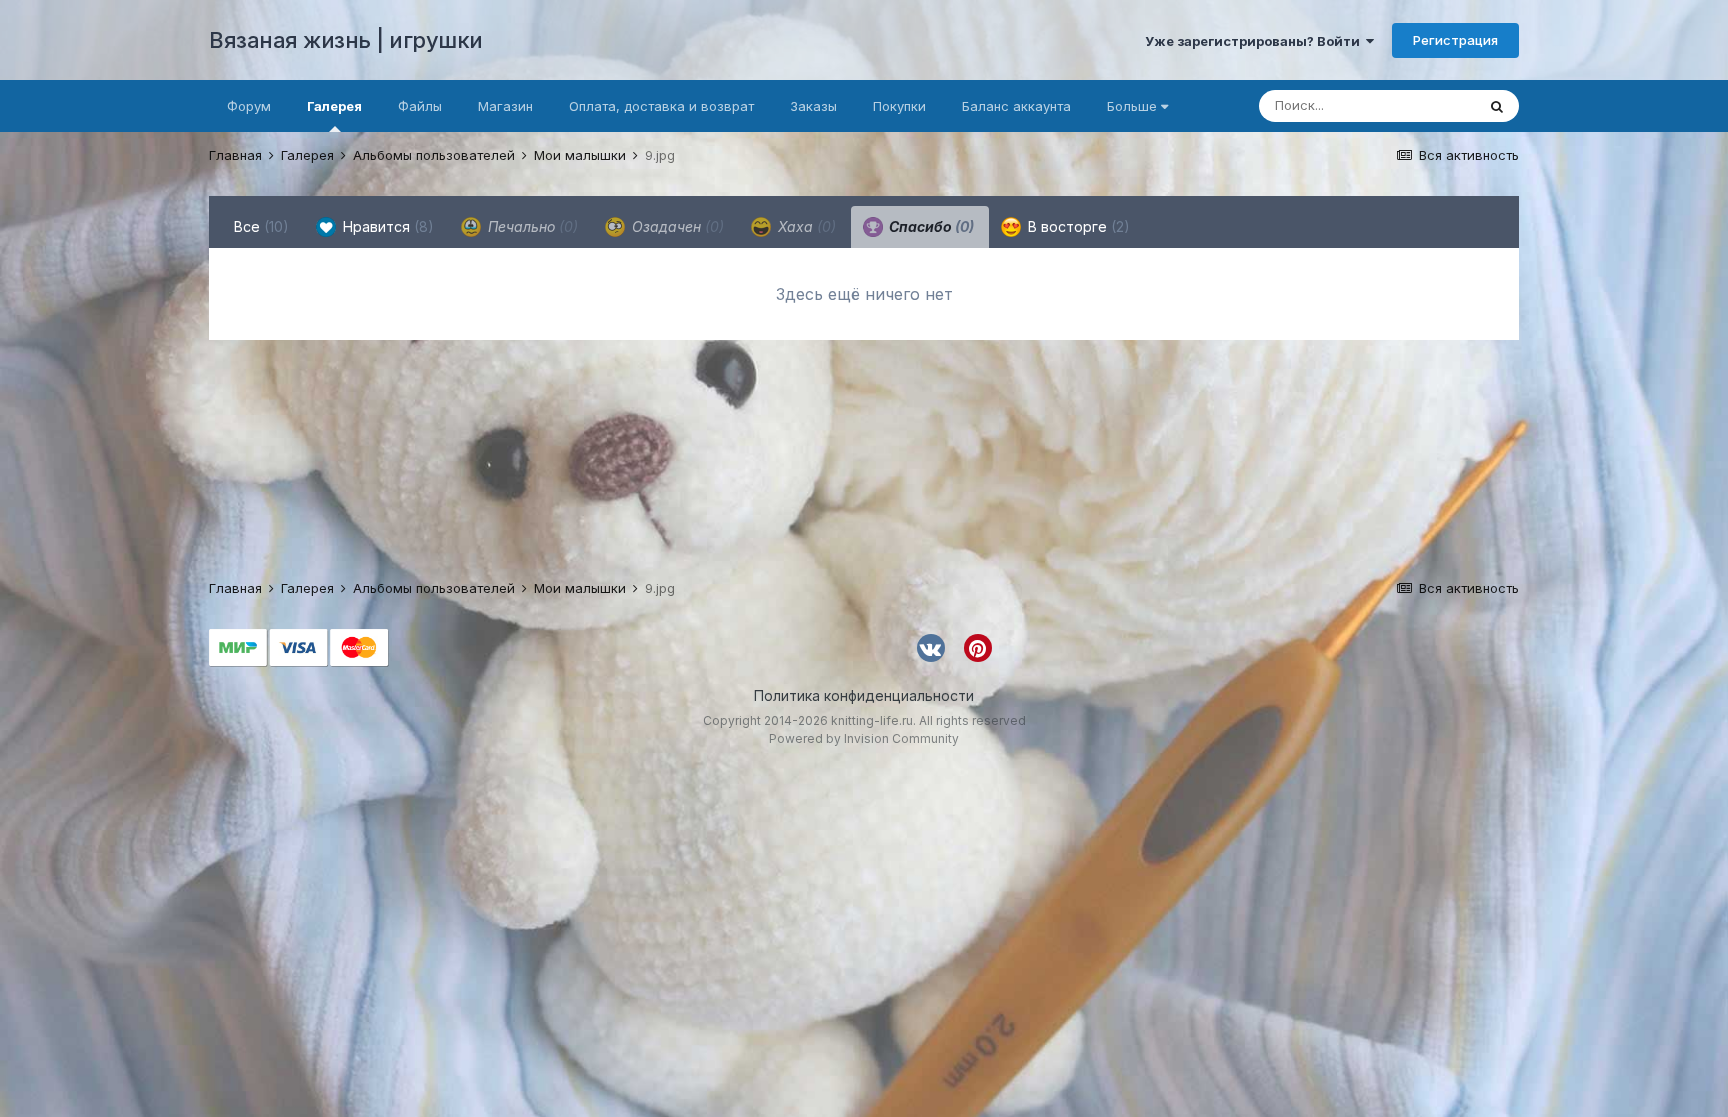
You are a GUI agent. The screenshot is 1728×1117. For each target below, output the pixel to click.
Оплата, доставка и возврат (661, 106)
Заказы (813, 106)
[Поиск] (1497, 106)
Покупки (899, 106)
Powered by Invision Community (864, 738)
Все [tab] (261, 226)
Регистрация (1455, 40)
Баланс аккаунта (1016, 106)
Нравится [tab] (386, 226)
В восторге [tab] (1077, 226)
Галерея (334, 106)
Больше (1132, 106)
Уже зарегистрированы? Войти (1255, 41)
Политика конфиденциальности (864, 695)
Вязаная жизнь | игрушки (346, 40)
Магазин (505, 106)
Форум (249, 106)
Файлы (420, 106)
